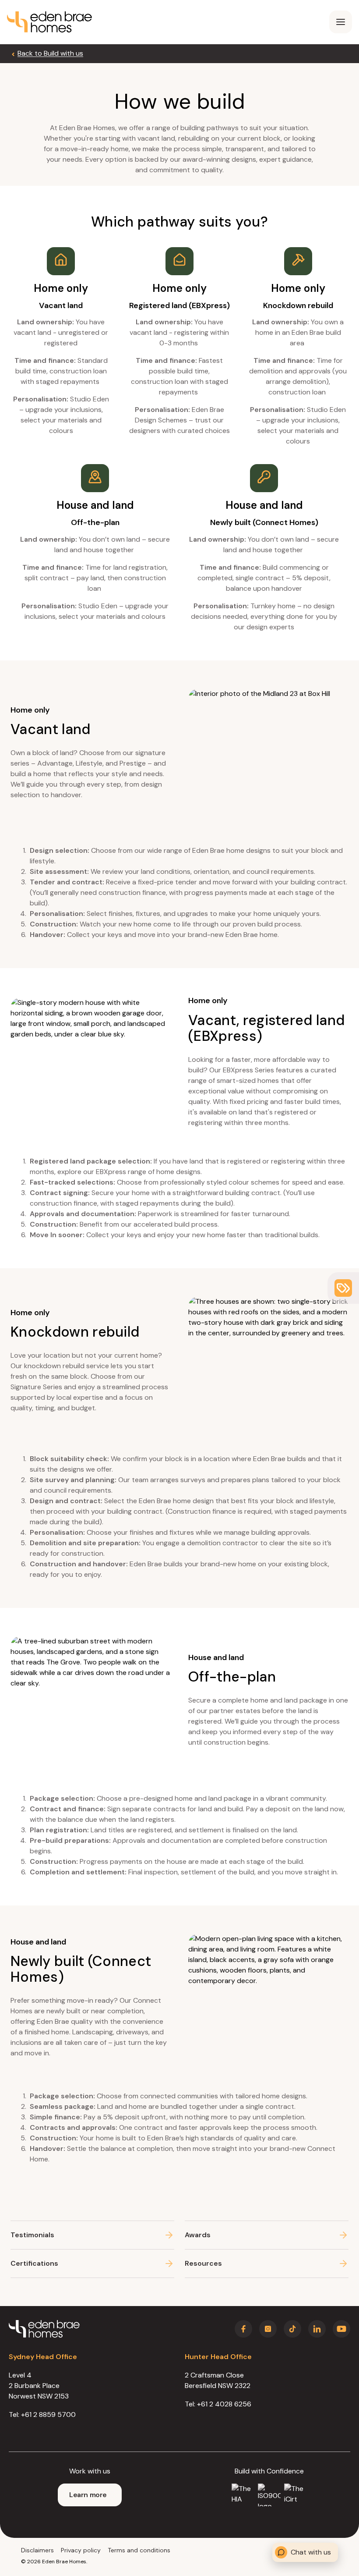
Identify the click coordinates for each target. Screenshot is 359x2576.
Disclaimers (37, 2550)
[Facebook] (243, 2329)
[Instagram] (268, 2329)
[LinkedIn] (317, 2329)
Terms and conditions (139, 2550)
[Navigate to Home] (44, 2329)
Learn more (88, 2495)
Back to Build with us (50, 53)
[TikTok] (292, 2329)
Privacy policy (81, 2550)
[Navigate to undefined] (49, 22)
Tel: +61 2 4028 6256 (218, 2404)
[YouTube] (341, 2329)
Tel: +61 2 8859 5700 (42, 2415)
